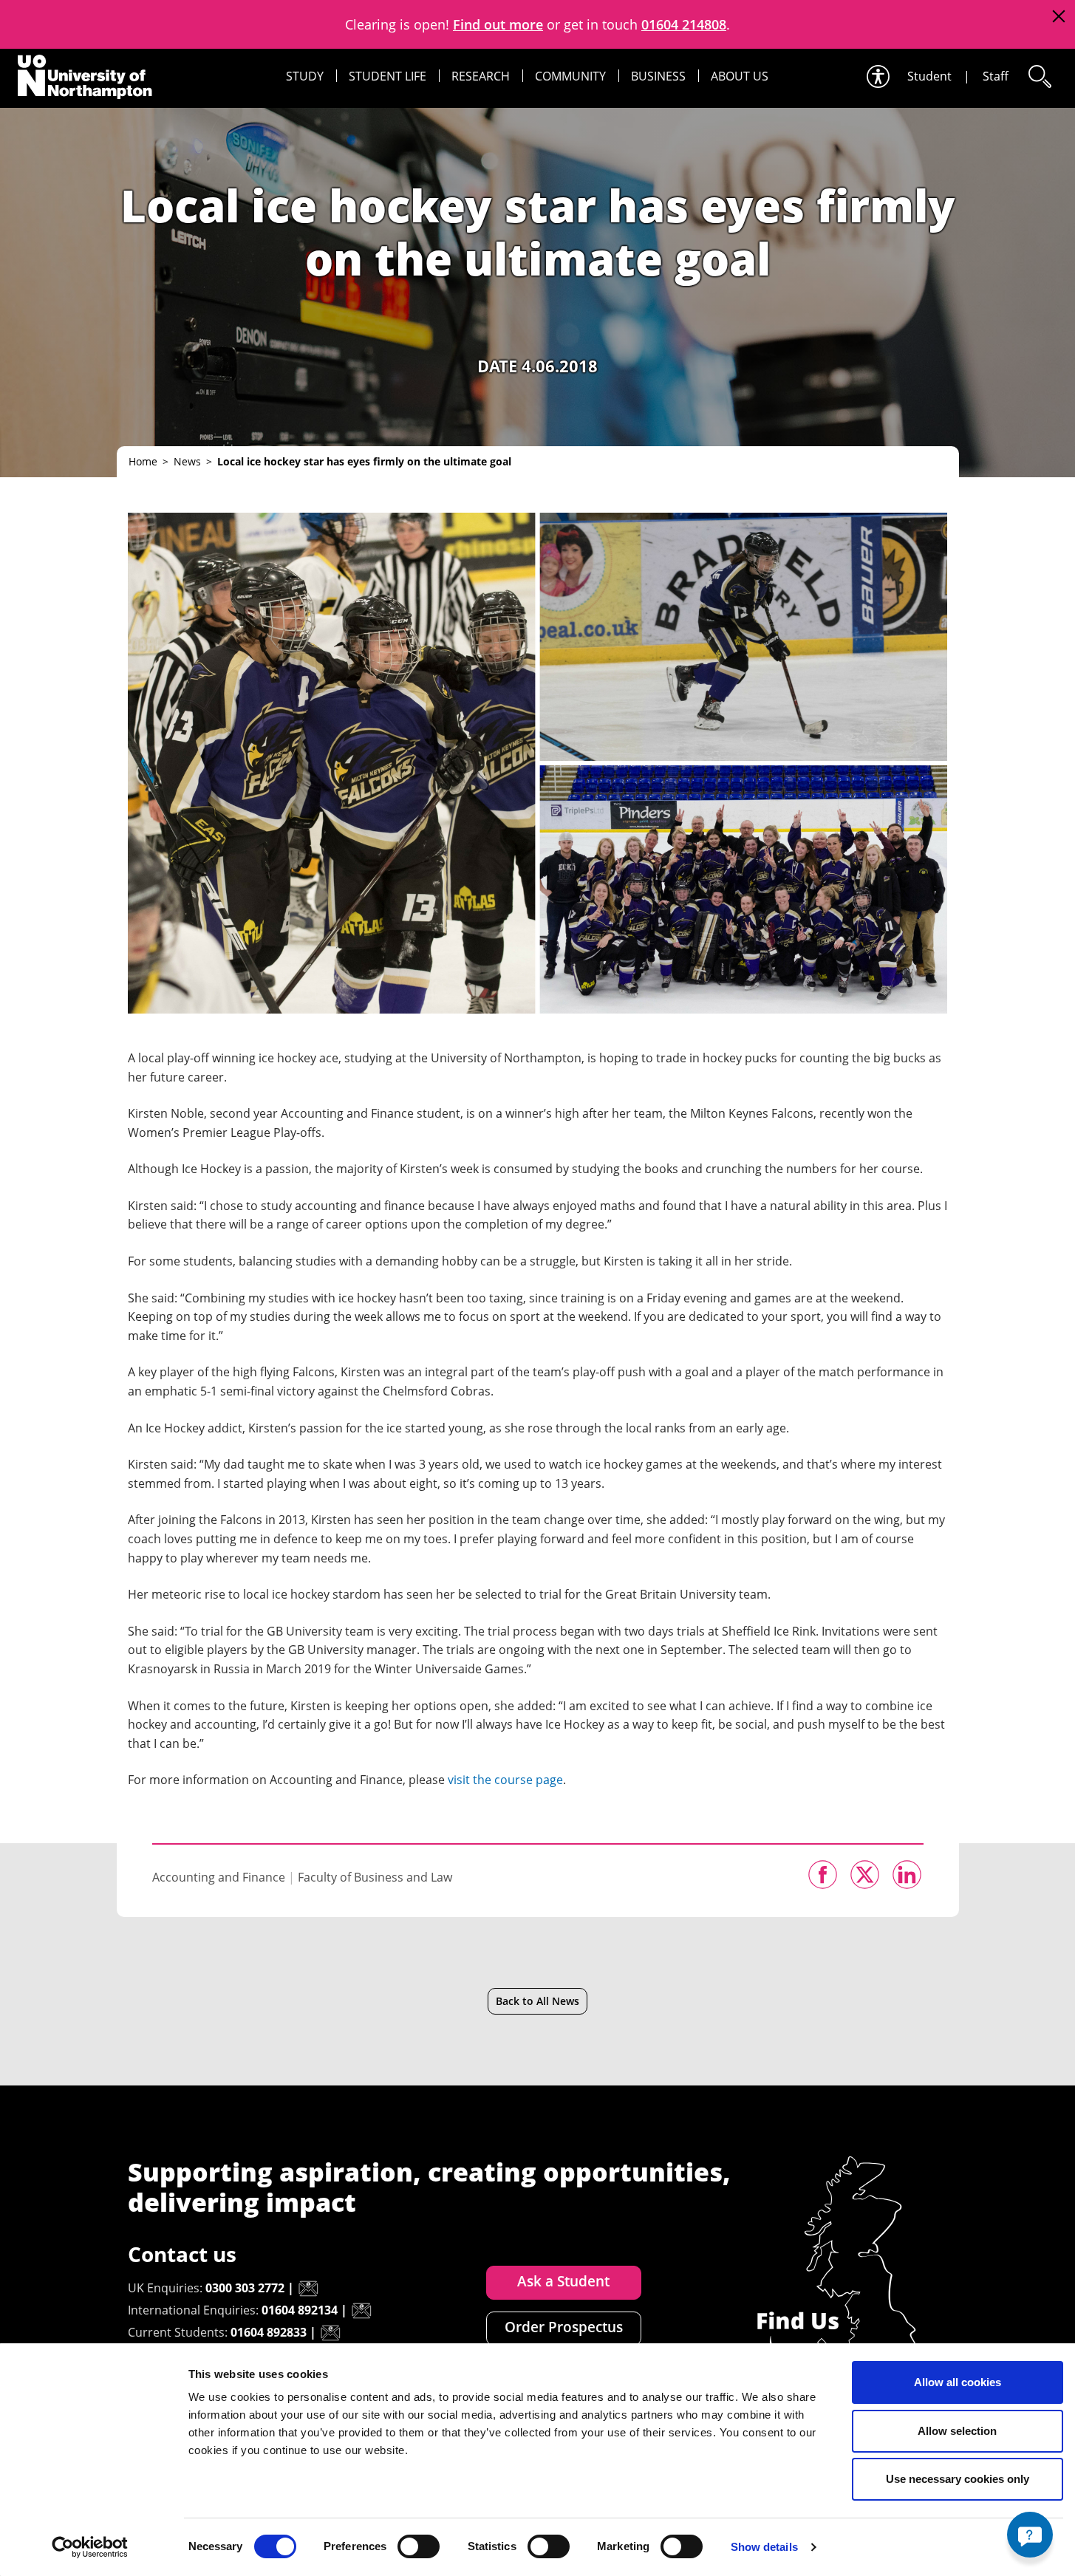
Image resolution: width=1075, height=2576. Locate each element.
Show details (764, 2547)
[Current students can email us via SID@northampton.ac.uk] (330, 2333)
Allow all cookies (958, 2382)
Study (305, 76)
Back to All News (537, 2001)
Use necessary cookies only (958, 2479)
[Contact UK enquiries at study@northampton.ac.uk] (308, 2289)
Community (570, 76)
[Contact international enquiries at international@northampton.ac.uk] (361, 2311)
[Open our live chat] (1030, 2535)
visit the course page (505, 1780)
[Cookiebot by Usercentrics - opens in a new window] (90, 2547)
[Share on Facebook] (823, 1875)
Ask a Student (563, 2281)
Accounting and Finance (219, 1877)
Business (658, 76)
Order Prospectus (564, 2327)
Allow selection (957, 2431)
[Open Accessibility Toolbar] (877, 76)
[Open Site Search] (1039, 76)
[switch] (419, 2546)
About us (740, 76)
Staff (996, 76)
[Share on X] (865, 1875)
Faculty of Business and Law (375, 1877)
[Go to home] (85, 77)
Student (929, 76)
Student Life (388, 76)
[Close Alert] (1058, 17)
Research (481, 76)
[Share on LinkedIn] (907, 1875)
